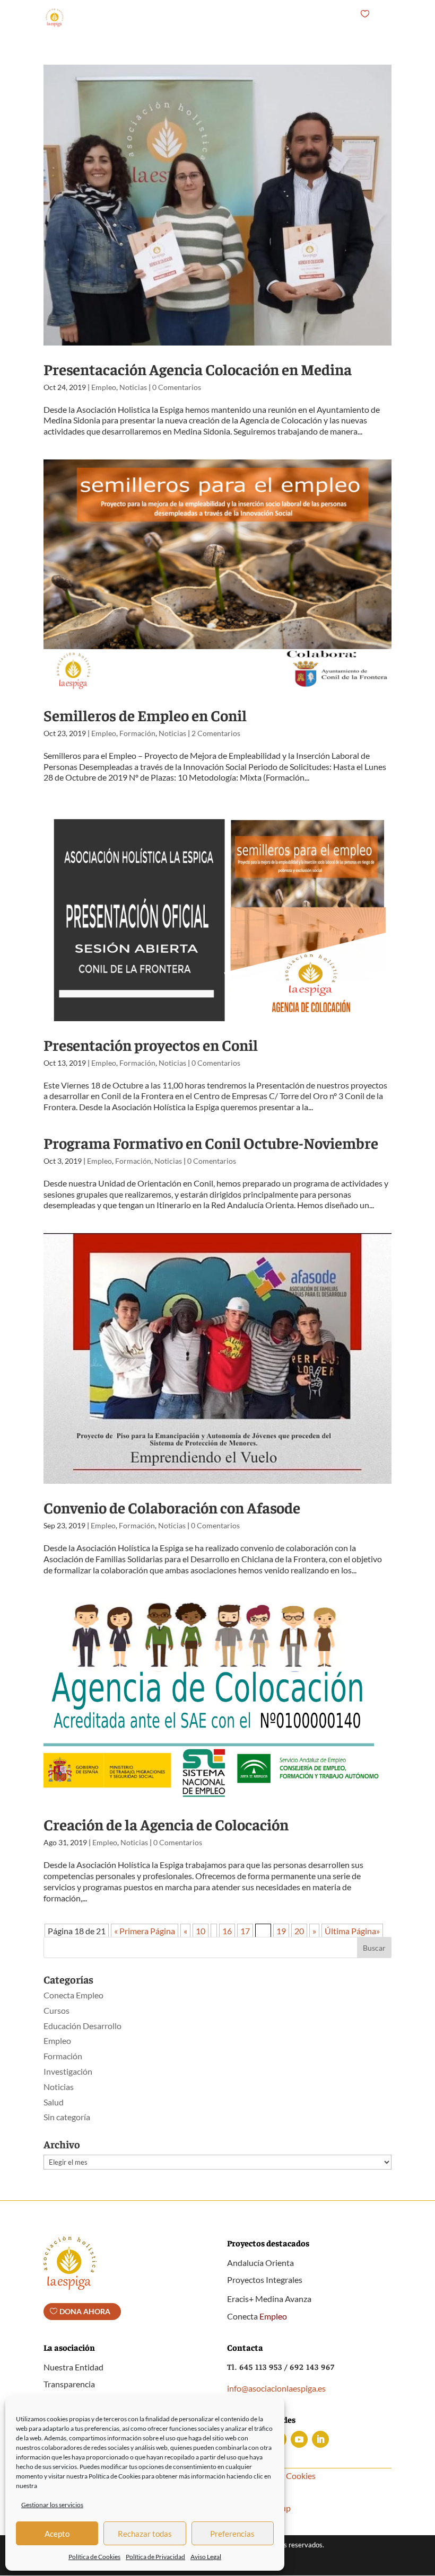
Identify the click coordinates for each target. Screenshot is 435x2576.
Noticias (133, 387)
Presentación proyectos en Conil (151, 1044)
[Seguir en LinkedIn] (320, 2439)
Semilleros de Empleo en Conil (145, 715)
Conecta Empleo (73, 1995)
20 (299, 1931)
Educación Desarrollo (82, 2026)
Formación (137, 733)
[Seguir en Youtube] (299, 2439)
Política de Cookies (94, 2557)
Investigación (68, 2071)
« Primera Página (145, 1931)
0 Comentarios (177, 387)
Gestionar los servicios (52, 2505)
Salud (54, 2102)
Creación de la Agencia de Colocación (166, 1824)
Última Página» (352, 1931)
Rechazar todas (145, 2534)
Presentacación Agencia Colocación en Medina (198, 369)
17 (245, 1931)
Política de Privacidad (155, 2557)
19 (281, 1931)
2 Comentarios (216, 733)
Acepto (57, 2534)
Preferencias (232, 2534)
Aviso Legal (206, 2557)
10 (201, 1931)
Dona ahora (85, 2311)
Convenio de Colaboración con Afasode (172, 1507)
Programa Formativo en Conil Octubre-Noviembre (211, 1143)
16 (227, 1931)
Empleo (104, 387)
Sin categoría (67, 2117)
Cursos (56, 2010)
